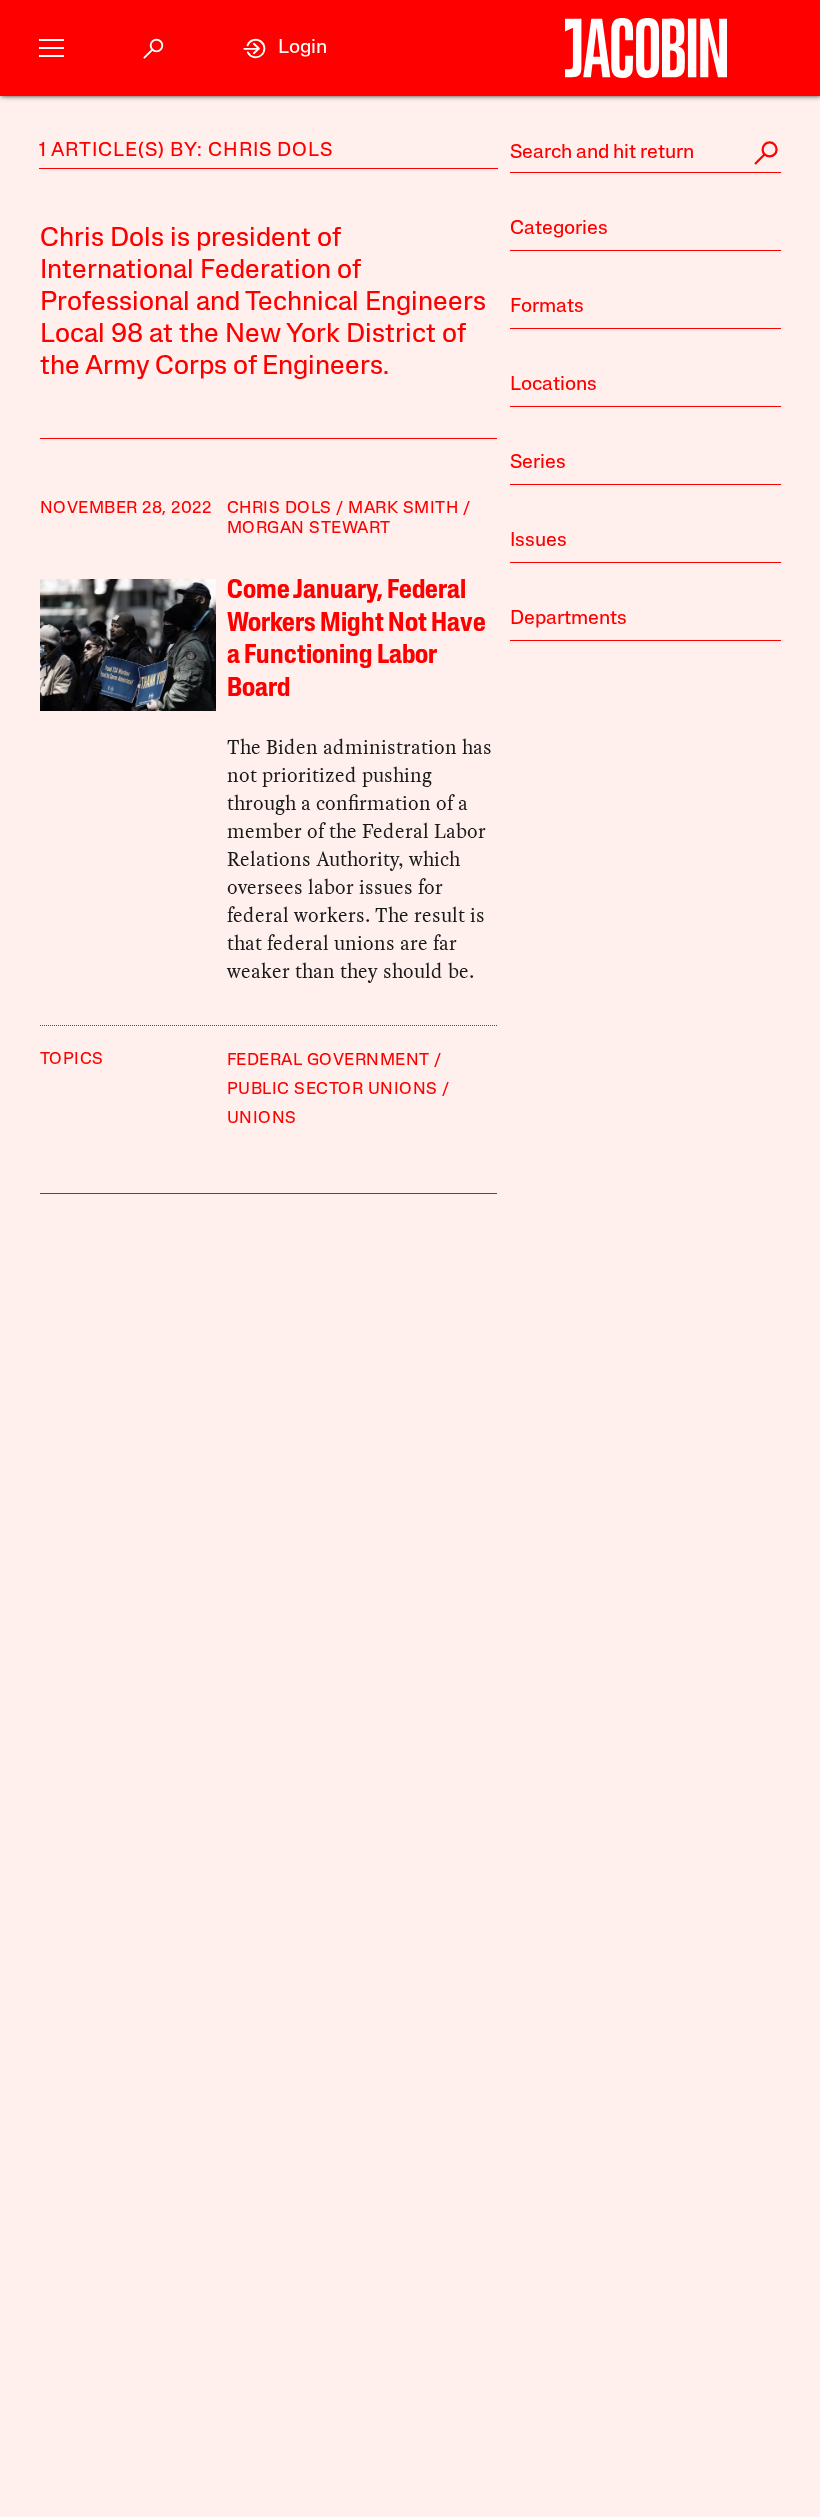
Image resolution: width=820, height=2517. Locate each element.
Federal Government (328, 1060)
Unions (262, 1118)
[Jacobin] (645, 48)
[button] (51, 48)
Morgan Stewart (309, 528)
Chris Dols (279, 508)
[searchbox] (645, 153)
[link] (285, 48)
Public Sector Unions (332, 1089)
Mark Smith (403, 508)
